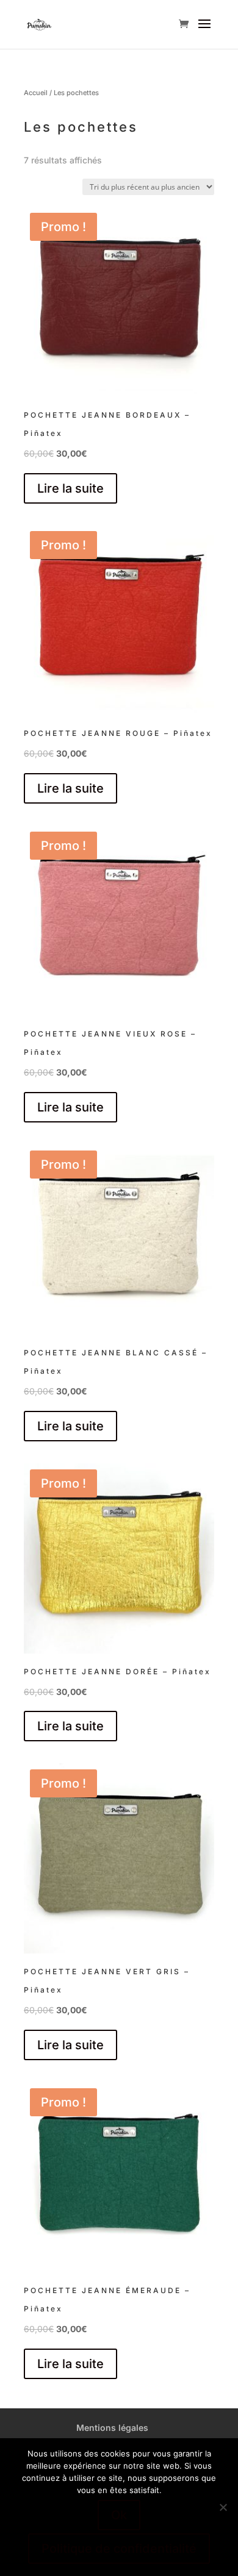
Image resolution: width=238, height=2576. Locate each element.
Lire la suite (70, 488)
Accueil (36, 93)
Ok (119, 2515)
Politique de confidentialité (119, 2549)
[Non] (223, 2507)
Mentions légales (112, 2428)
